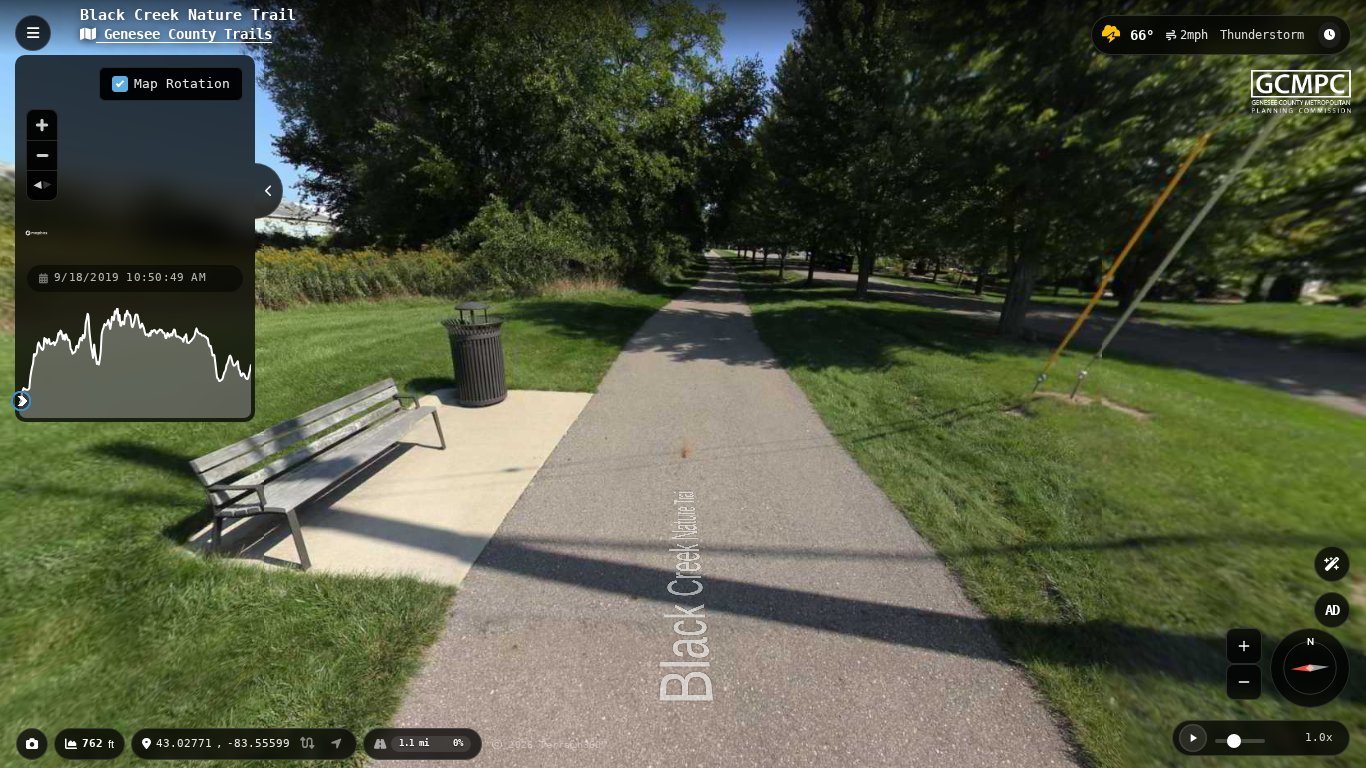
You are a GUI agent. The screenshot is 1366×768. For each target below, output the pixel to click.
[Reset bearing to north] (42, 185)
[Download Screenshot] (32, 744)
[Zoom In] (1244, 646)
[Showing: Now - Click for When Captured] (1329, 35)
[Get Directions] (336, 744)
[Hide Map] (269, 191)
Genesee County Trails (184, 34)
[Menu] (33, 33)
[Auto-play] (1193, 738)
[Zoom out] (42, 155)
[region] (135, 159)
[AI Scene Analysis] (1332, 564)
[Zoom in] (42, 125)
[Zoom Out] (1244, 682)
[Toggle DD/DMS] (307, 744)
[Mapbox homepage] (36, 241)
